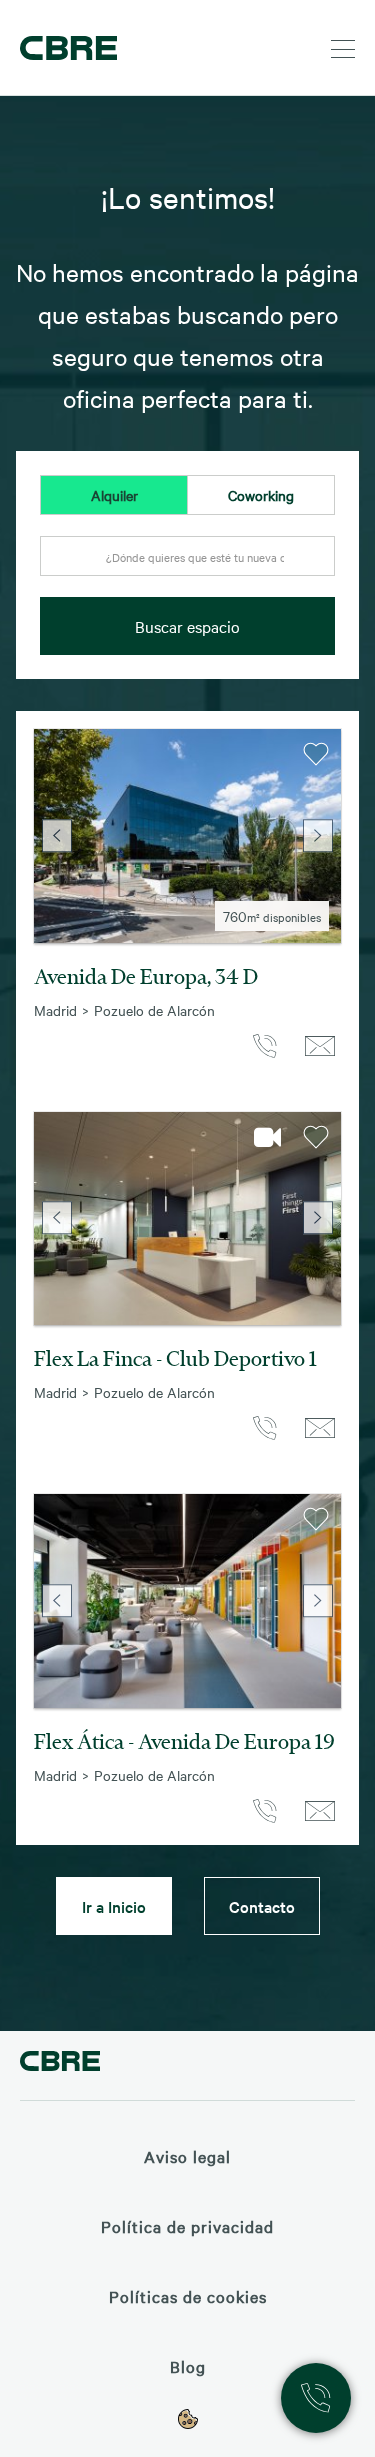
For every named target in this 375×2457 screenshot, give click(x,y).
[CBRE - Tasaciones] (60, 2063)
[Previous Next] (187, 835)
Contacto (262, 1906)
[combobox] (187, 567)
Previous (57, 835)
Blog (188, 2366)
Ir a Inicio (114, 1906)
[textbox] (187, 557)
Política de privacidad (187, 2226)
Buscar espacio (187, 626)
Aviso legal (187, 2156)
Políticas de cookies (188, 2296)
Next (318, 835)
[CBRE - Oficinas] (65, 48)
